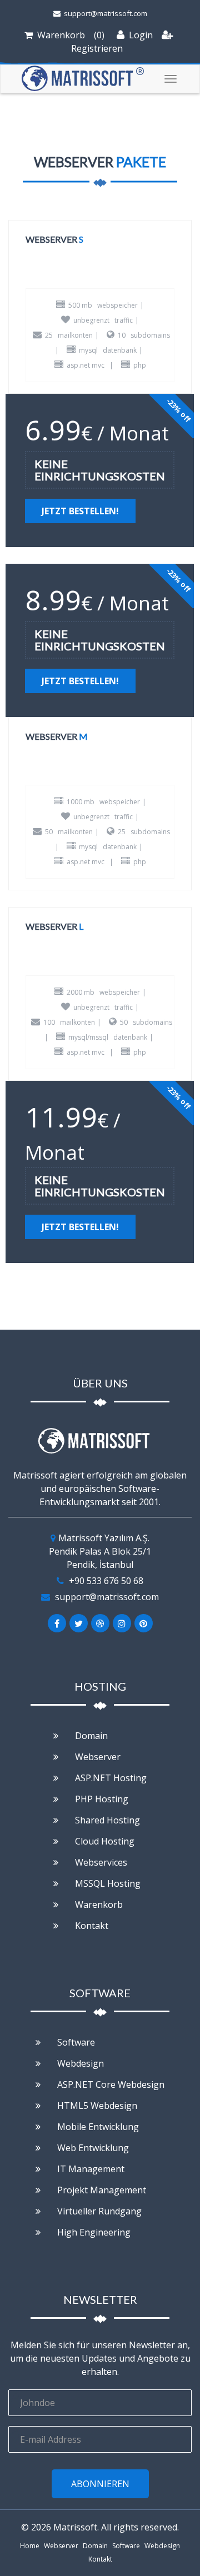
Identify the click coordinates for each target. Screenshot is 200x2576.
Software (75, 2042)
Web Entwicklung (92, 2148)
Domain (90, 1736)
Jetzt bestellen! (80, 511)
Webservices (100, 1862)
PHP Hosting (101, 1799)
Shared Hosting (106, 1820)
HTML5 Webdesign (96, 2106)
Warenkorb (61, 35)
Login (140, 35)
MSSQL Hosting (107, 1883)
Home (30, 2546)
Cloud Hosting (104, 1841)
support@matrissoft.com (105, 13)
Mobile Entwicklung (97, 2127)
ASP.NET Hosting (110, 1778)
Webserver (97, 1757)
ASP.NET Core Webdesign (110, 2084)
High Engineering (93, 2232)
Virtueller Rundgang (98, 2211)
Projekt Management (101, 2190)
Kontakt (91, 1926)
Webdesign (79, 2063)
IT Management (90, 2169)
